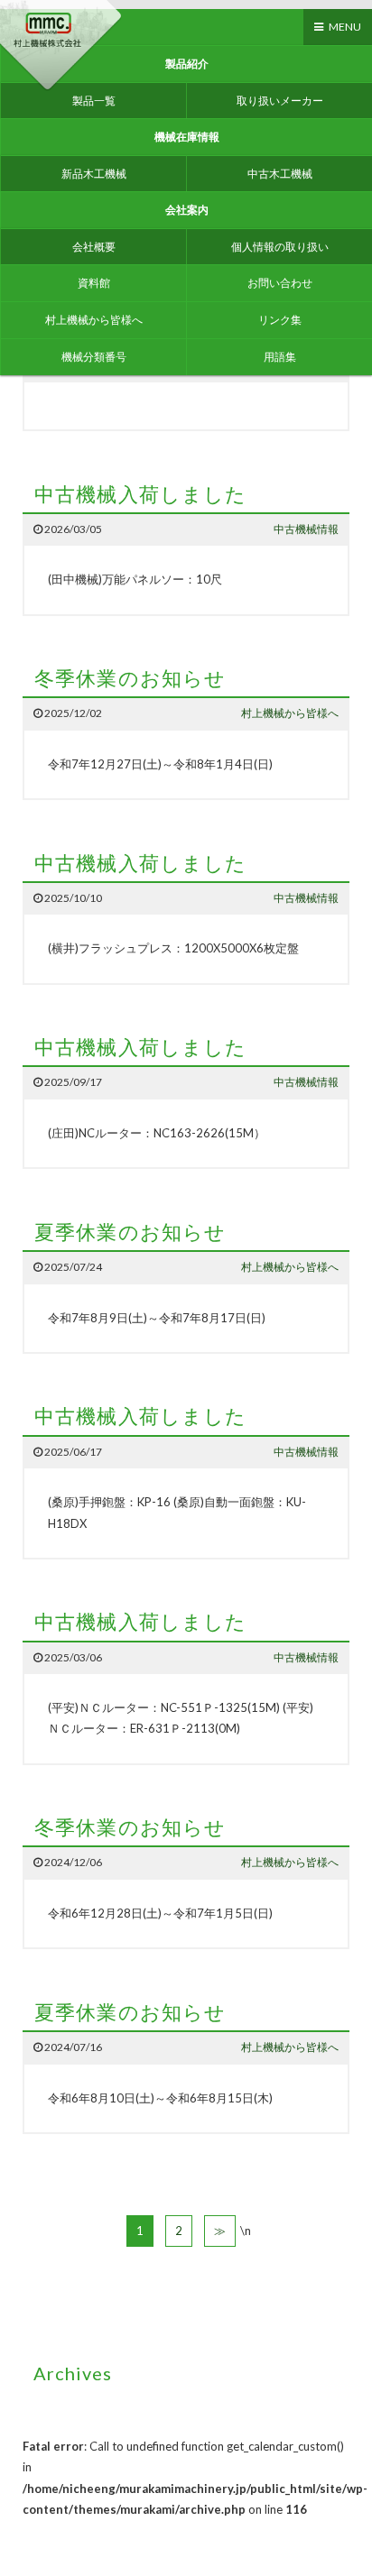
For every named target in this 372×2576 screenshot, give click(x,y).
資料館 (94, 283)
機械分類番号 (94, 357)
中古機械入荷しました (140, 494)
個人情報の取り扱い (280, 247)
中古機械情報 (306, 529)
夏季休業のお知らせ (130, 1232)
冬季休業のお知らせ (130, 678)
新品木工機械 (94, 174)
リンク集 (280, 320)
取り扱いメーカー (280, 101)
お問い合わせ (280, 283)
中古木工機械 (280, 174)
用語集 (280, 357)
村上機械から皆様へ (94, 320)
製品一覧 (94, 101)
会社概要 (94, 247)
